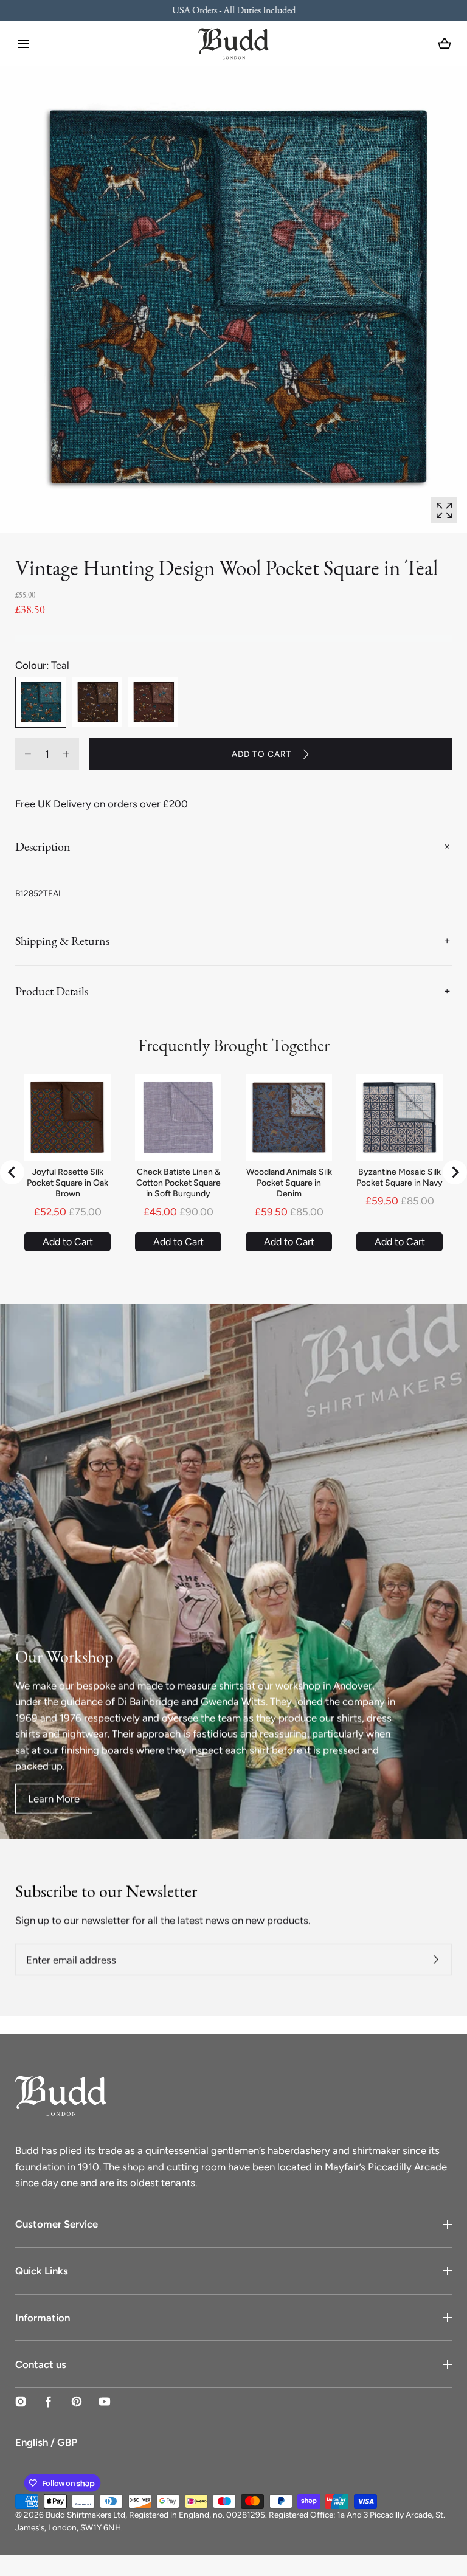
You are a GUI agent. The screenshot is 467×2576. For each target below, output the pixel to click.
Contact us (41, 2364)
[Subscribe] (436, 1960)
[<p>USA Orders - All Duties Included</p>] (233, 11)
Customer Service (57, 2224)
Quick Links (42, 2271)
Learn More (54, 1799)
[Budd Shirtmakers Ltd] (233, 44)
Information (43, 2318)
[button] (23, 44)
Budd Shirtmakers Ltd (85, 2515)
